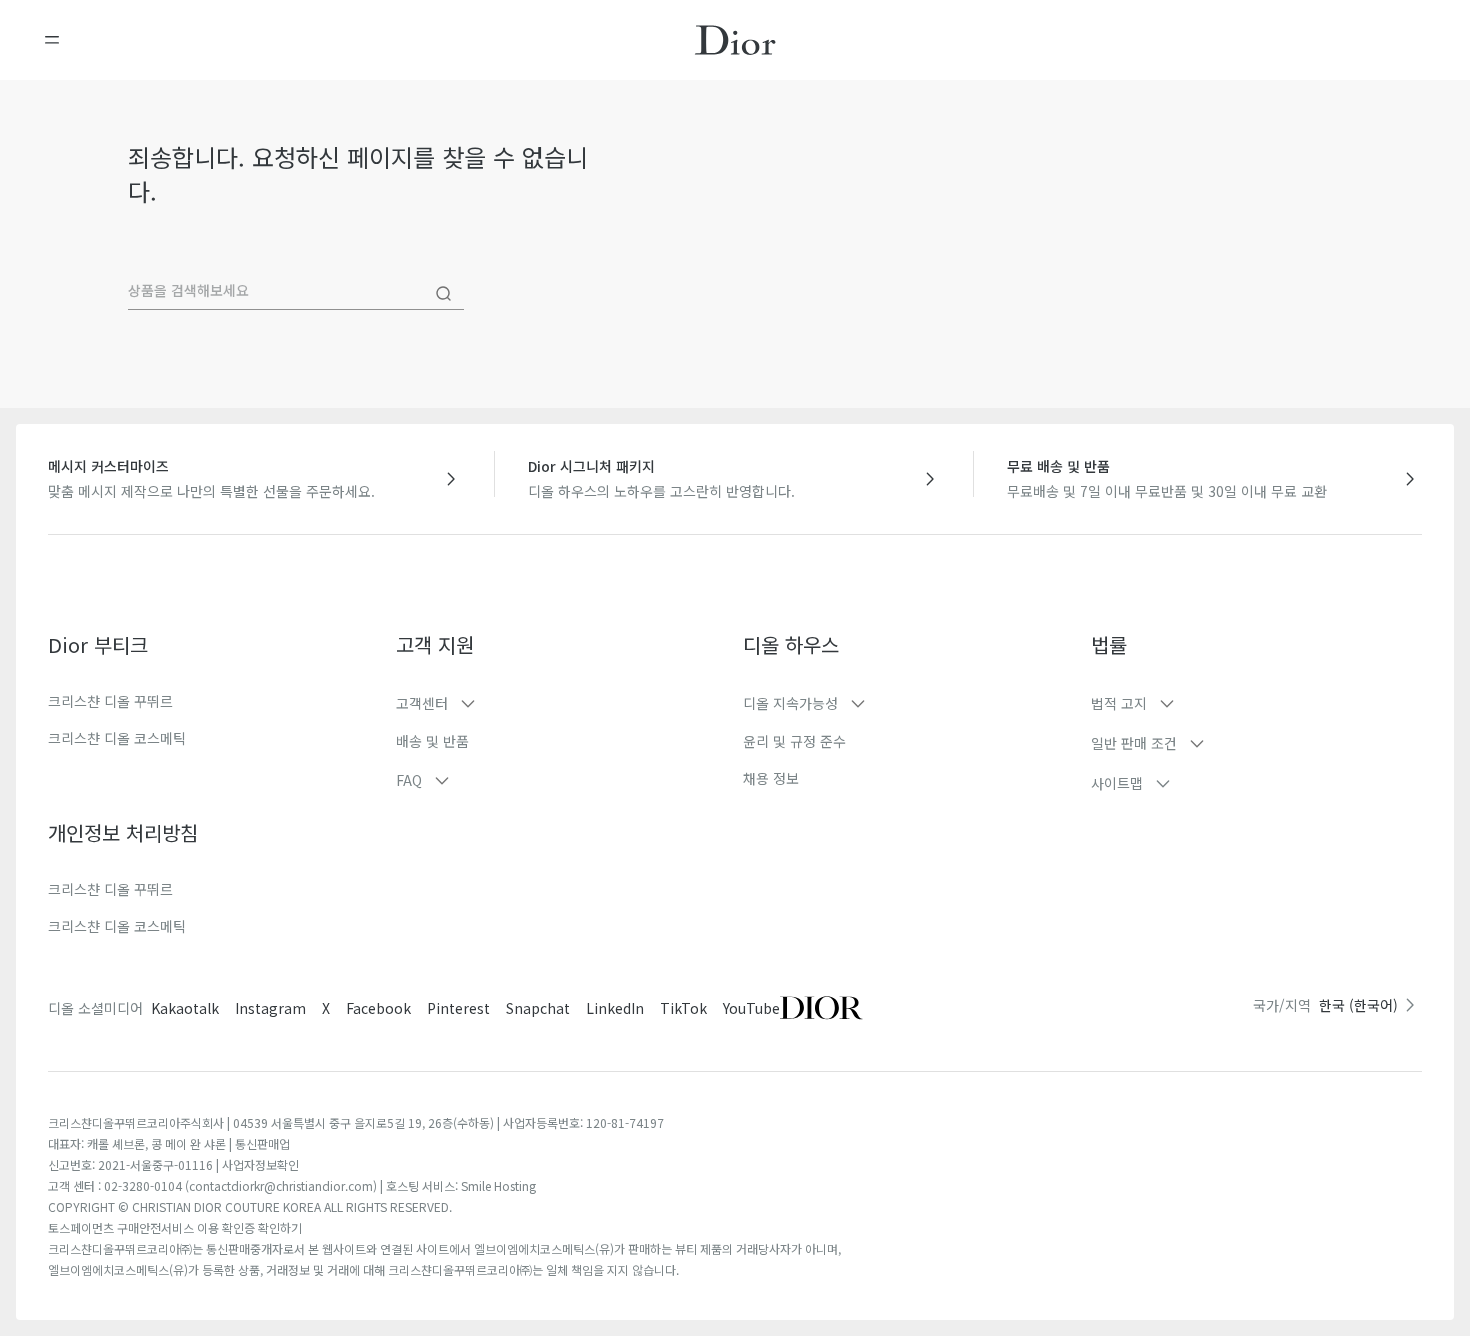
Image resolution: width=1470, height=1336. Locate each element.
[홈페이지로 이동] (735, 40)
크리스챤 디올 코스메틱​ (117, 926)
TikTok (683, 1008)
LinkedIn (615, 1008)
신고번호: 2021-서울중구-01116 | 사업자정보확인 (173, 1164)
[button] (562, 703)
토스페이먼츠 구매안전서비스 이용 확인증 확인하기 (175, 1227)
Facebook (378, 1008)
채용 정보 (771, 778)
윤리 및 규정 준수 (794, 741)
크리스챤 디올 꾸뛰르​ (110, 889)
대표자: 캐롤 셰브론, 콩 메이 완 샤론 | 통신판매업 (169, 1143)
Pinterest (458, 1008)
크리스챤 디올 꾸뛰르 (110, 701)
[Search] (444, 294)
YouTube (751, 1008)
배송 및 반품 (432, 741)
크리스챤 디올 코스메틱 (117, 738)
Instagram (270, 1008)
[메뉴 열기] (52, 40)
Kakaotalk (185, 1008)
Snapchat (538, 1008)
